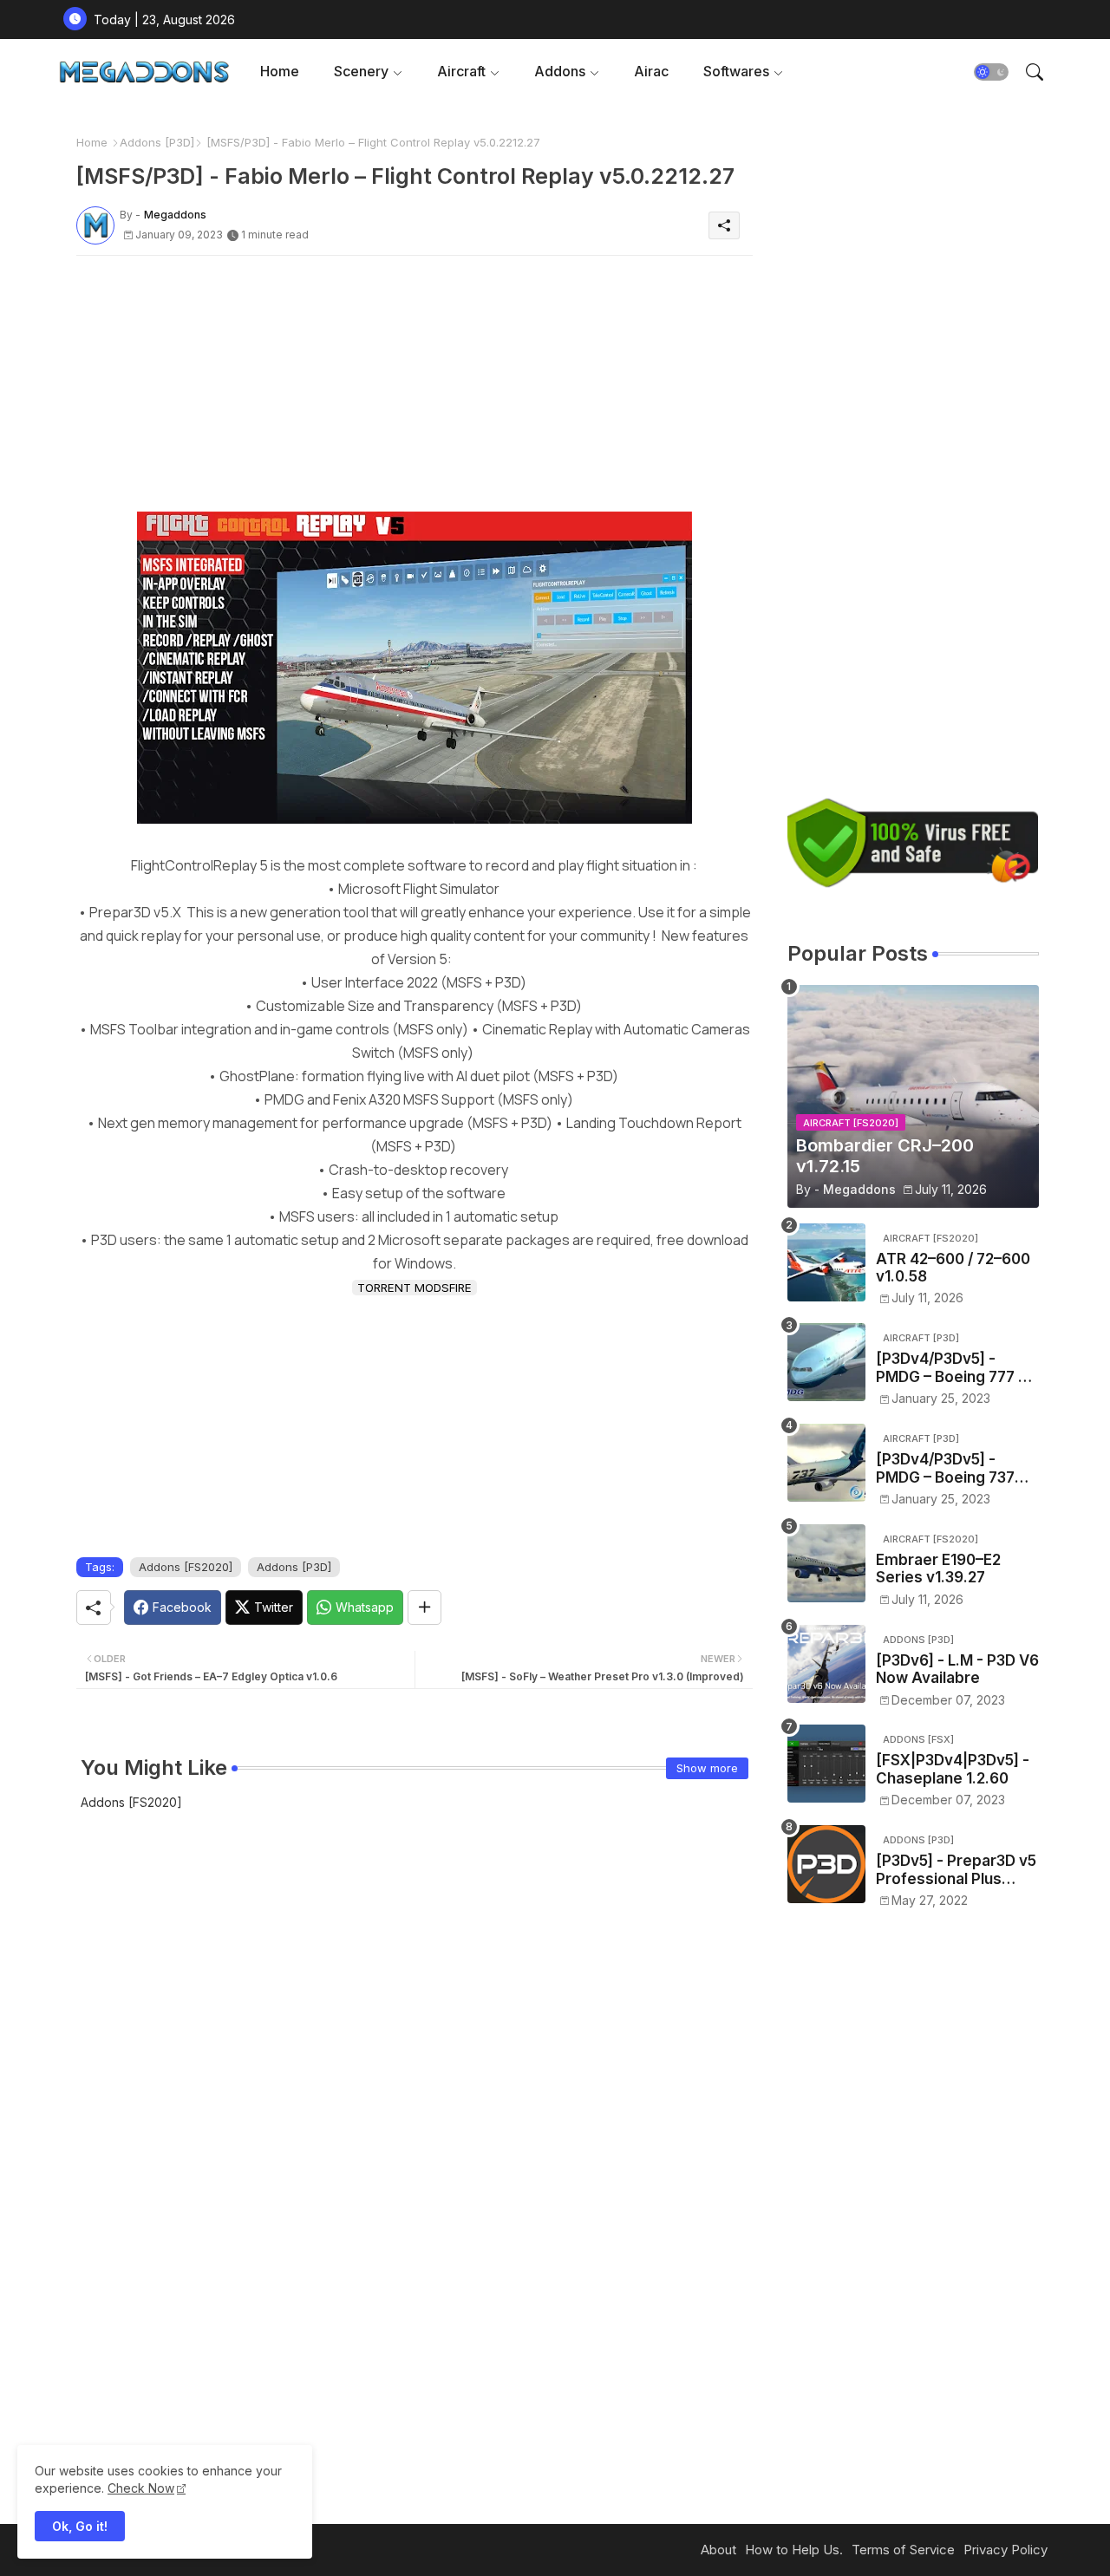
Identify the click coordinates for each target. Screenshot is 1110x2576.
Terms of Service (903, 2550)
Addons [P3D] (157, 142)
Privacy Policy (1006, 2550)
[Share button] (424, 1608)
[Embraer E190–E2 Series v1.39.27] (826, 1563)
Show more (707, 1768)
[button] (991, 72)
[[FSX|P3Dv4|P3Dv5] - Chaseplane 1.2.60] (826, 1764)
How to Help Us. (794, 2550)
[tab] (280, 72)
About (718, 2550)
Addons (560, 71)
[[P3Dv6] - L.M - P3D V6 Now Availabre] (826, 1664)
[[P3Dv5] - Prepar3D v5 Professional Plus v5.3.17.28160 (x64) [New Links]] (826, 1864)
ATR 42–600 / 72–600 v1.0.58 (953, 1268)
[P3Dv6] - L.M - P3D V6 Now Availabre (957, 1669)
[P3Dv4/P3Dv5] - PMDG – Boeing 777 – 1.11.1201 (951, 1368)
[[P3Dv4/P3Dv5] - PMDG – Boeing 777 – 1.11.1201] (826, 1362)
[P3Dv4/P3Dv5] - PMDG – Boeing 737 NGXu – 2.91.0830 (945, 1468)
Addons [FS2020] (186, 1567)
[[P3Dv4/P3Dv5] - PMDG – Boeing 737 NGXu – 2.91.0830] (826, 1463)
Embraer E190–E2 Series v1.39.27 (938, 1568)
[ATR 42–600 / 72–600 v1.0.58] (826, 1262)
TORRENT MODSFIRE (415, 1288)
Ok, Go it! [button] (80, 2526)
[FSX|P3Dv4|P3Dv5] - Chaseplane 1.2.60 (953, 1769)
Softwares (736, 71)
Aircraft (461, 71)
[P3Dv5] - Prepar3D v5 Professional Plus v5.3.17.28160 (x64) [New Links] (956, 1870)
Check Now (141, 2488)
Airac (651, 71)
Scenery (361, 71)
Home (280, 71)
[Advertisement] (415, 390)
